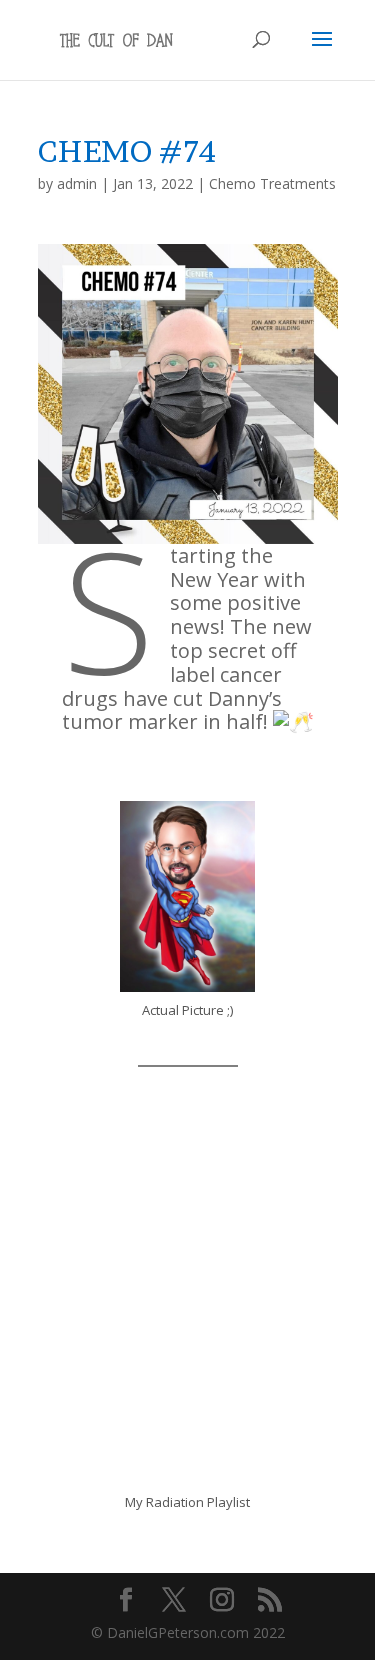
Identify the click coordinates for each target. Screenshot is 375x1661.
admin (77, 183)
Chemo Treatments (272, 183)
